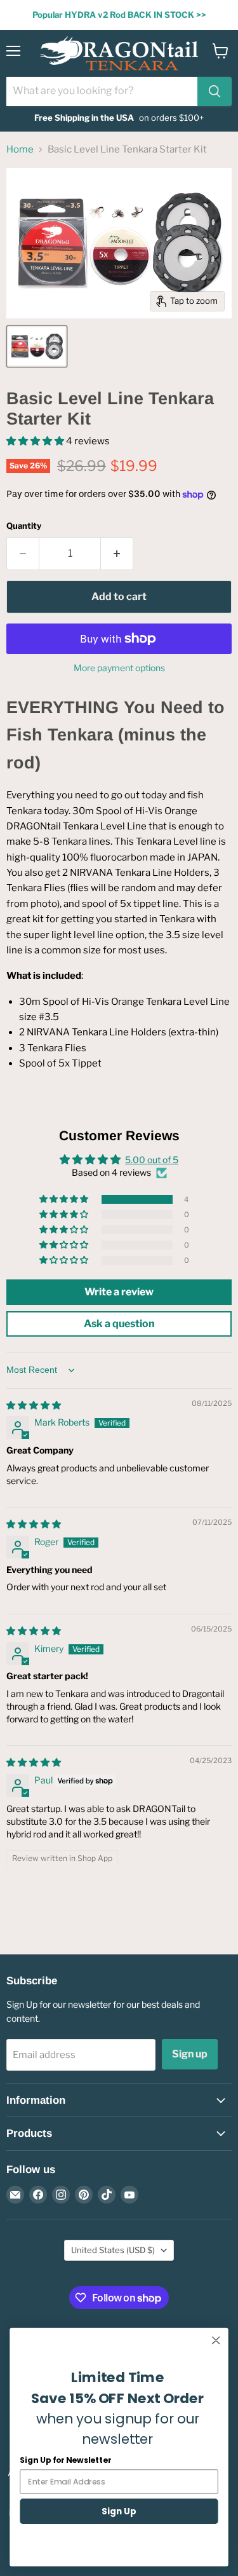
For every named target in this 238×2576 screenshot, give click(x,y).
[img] (34, 1405)
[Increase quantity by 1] (117, 554)
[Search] (215, 92)
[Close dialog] (216, 2341)
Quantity (24, 526)
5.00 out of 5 (152, 1160)
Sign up (190, 2054)
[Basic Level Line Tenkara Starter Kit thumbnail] (37, 346)
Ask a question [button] (119, 1324)
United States (113, 2250)
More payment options (119, 668)
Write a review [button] (119, 1292)
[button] (36, 441)
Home (20, 150)
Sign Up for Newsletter (65, 2460)
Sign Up (119, 2511)
